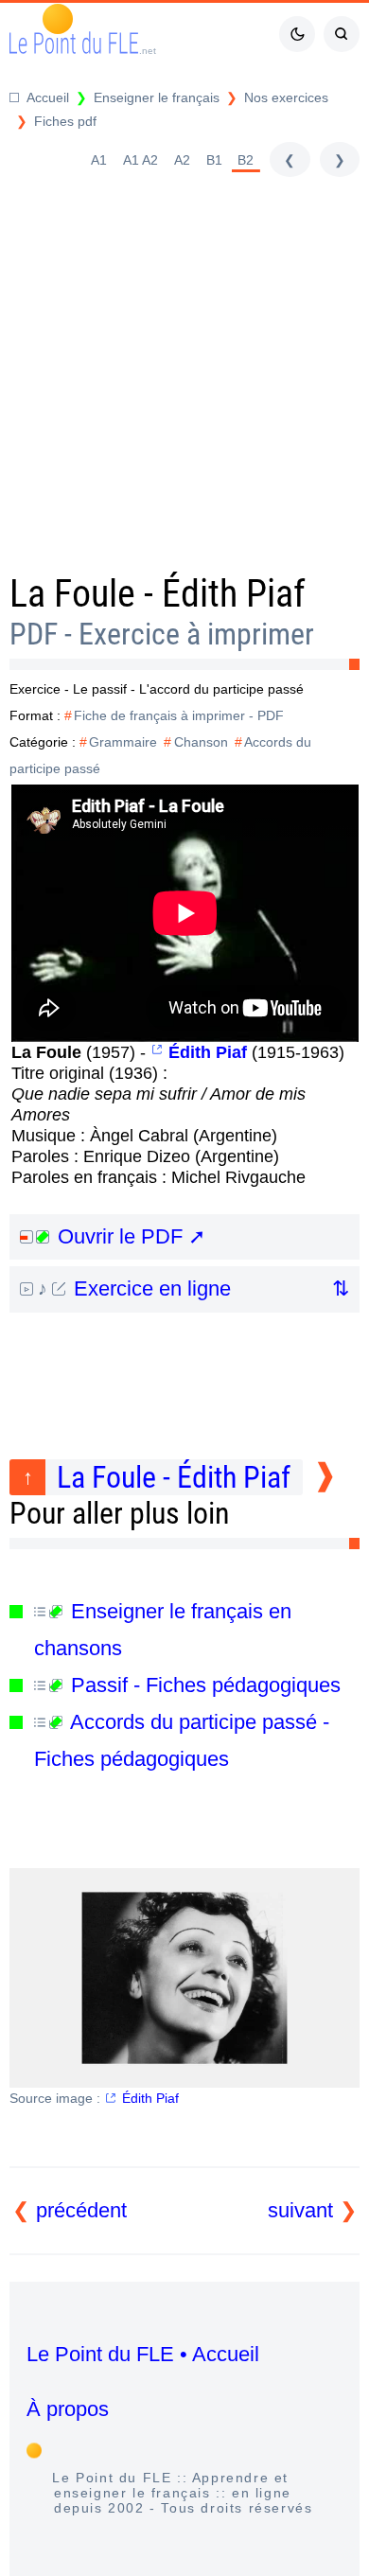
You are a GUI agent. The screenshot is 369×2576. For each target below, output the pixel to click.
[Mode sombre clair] (297, 34)
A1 (99, 160)
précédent (81, 2210)
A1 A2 (141, 160)
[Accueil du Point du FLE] (39, 98)
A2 (182, 160)
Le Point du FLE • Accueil (143, 2354)
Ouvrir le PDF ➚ (129, 1236)
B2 (246, 160)
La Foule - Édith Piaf (174, 1477)
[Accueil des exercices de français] (274, 98)
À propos (68, 2409)
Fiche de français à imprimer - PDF (179, 715)
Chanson (201, 742)
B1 (214, 160)
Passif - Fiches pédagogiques (203, 1685)
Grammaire (123, 742)
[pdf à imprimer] (33, 122)
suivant (300, 2210)
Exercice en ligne (149, 1288)
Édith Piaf (150, 2098)
